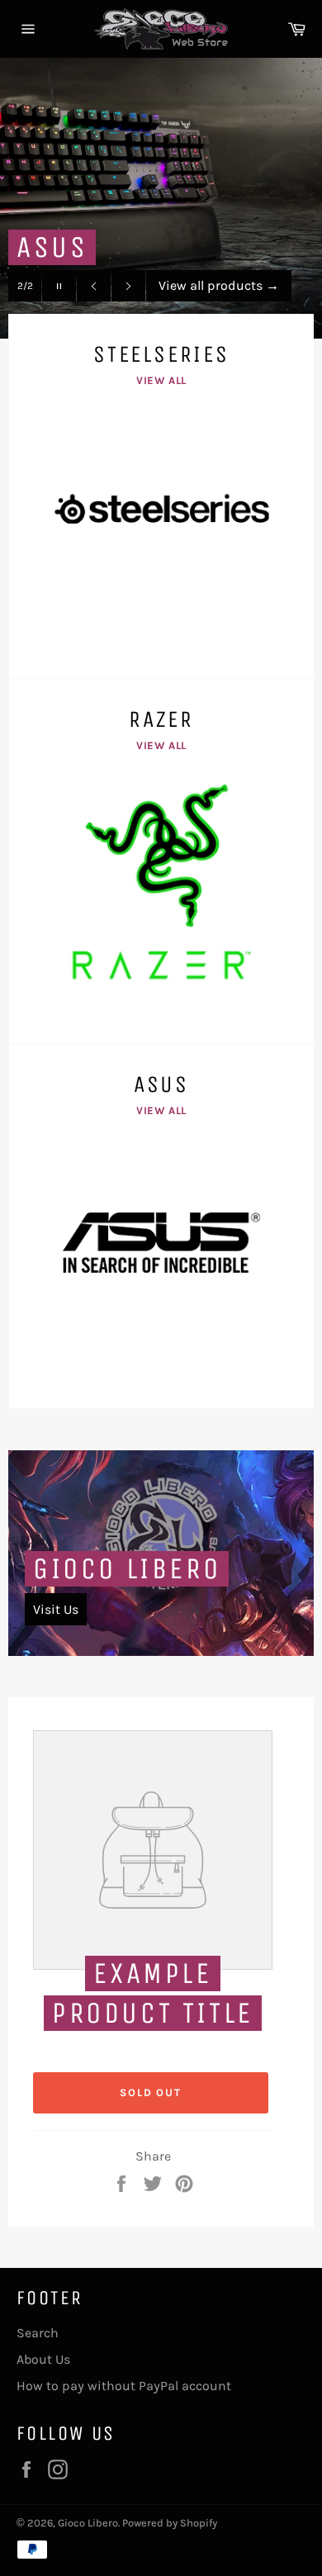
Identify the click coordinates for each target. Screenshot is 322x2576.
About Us (43, 2359)
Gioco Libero (127, 1569)
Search (38, 2333)
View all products (219, 285)
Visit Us (56, 1609)
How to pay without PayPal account (124, 2386)
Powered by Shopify (170, 2523)
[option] (161, 198)
